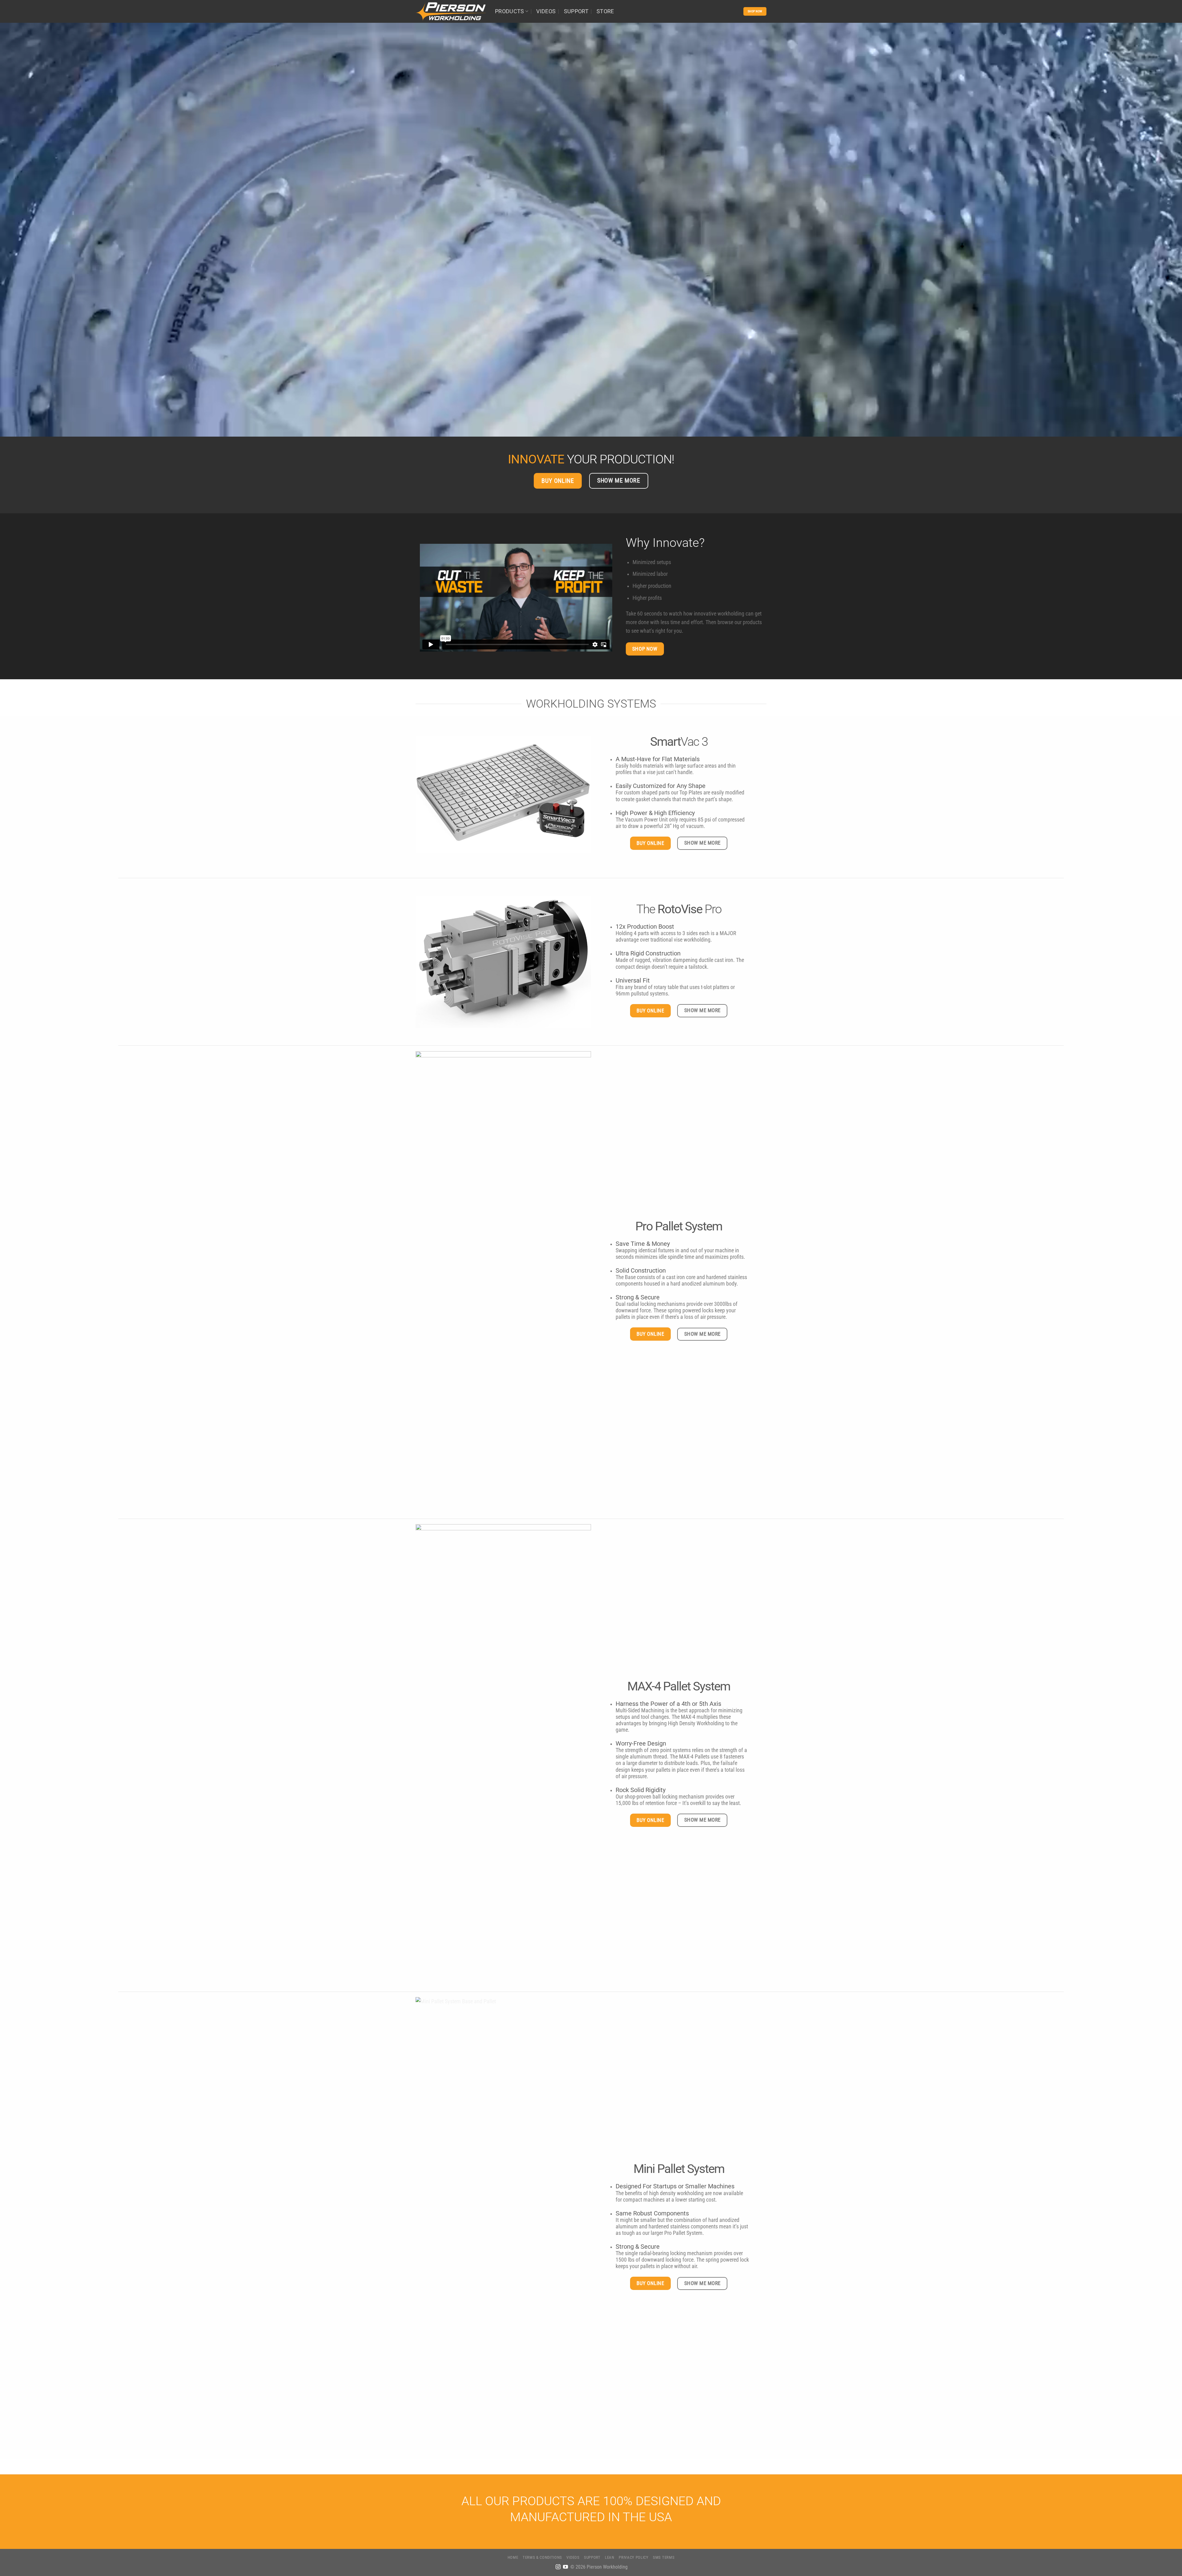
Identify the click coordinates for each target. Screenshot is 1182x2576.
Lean (610, 2557)
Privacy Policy (633, 2557)
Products (510, 11)
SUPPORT (576, 11)
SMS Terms (664, 2557)
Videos (546, 11)
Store (605, 11)
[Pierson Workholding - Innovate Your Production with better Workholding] (451, 11)
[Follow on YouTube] (565, 2567)
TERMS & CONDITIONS (542, 2557)
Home (513, 2557)
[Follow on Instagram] (558, 2567)
